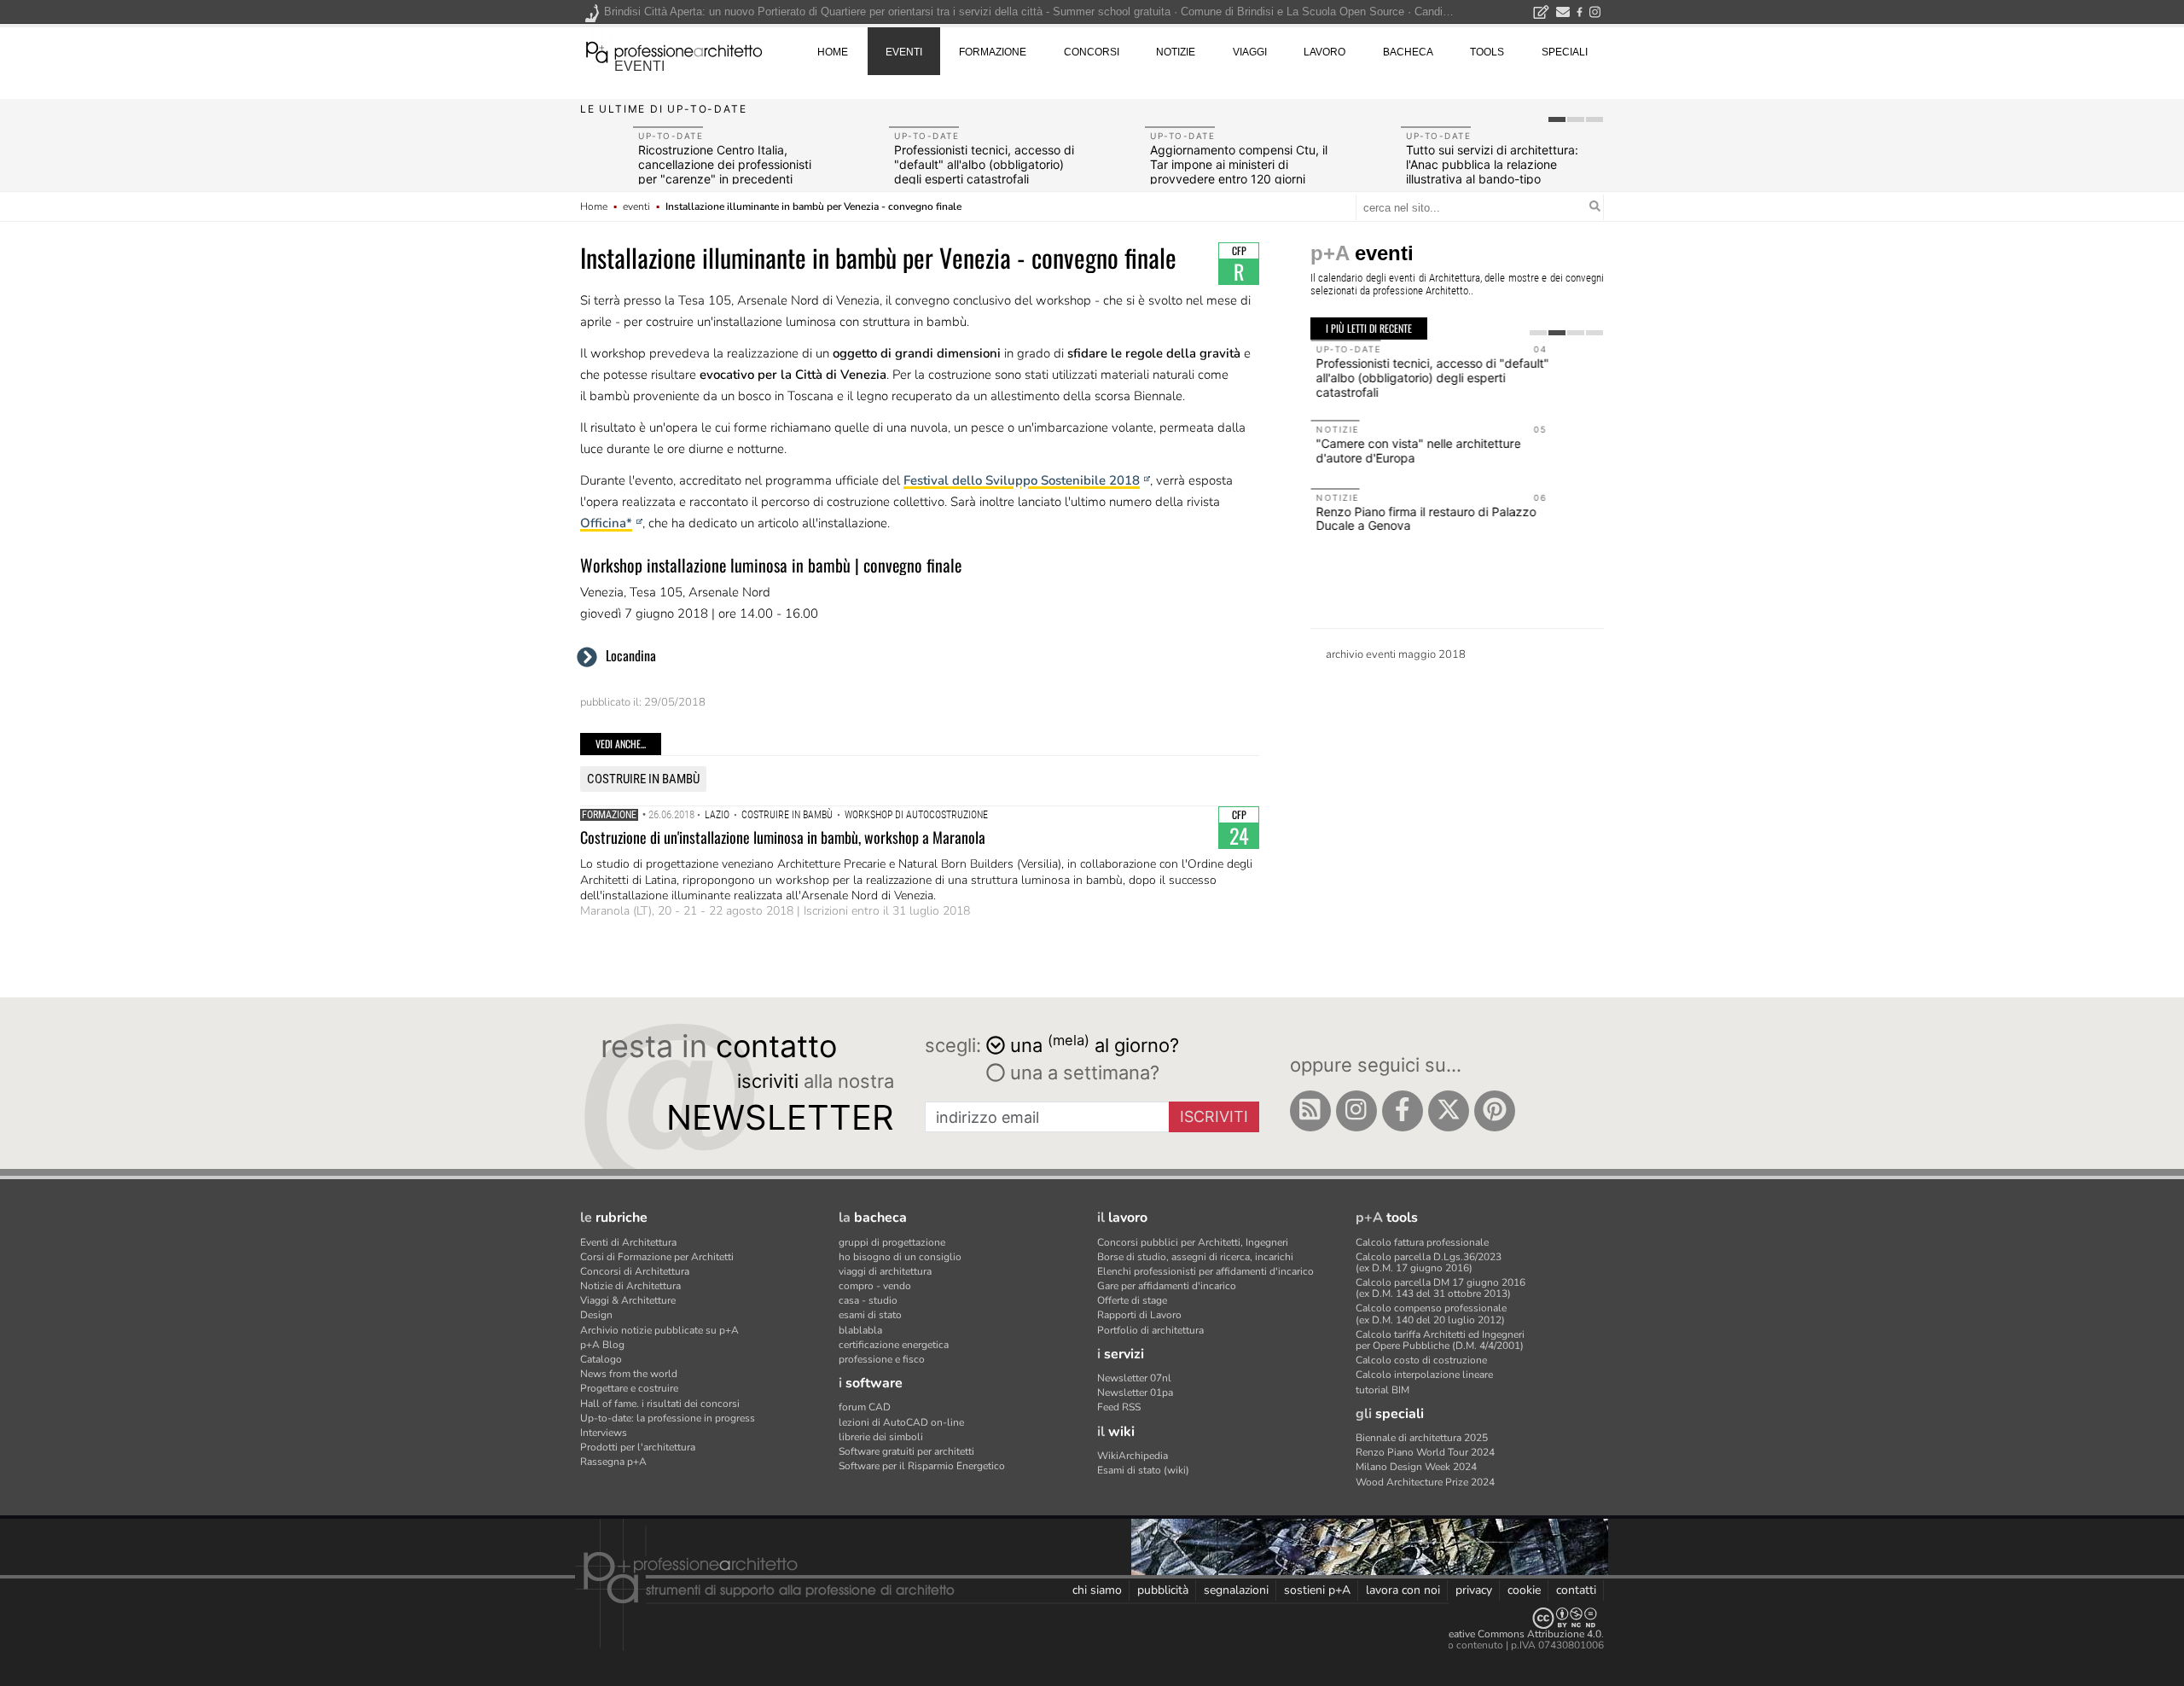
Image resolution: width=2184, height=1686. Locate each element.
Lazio (717, 815)
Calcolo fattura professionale (1422, 1242)
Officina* (606, 523)
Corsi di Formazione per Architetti (657, 1257)
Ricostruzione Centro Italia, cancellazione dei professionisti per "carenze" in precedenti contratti (725, 171)
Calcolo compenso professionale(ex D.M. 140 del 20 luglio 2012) (1431, 1314)
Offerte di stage (1132, 1300)
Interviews (604, 1433)
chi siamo (1097, 1590)
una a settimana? (1082, 1073)
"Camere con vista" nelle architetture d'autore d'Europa (1418, 451)
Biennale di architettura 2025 (1422, 1438)
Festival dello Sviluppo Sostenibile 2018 (1022, 480)
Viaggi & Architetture (628, 1300)
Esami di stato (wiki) (1143, 1470)
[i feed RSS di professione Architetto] (1310, 1111)
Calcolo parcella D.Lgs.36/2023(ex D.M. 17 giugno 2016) (1429, 1262)
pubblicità (1163, 1590)
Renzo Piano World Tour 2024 (1425, 1452)
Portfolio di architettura (1150, 1330)
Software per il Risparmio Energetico (922, 1466)
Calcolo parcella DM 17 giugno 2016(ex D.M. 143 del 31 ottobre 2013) (1441, 1288)
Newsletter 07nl (1134, 1378)
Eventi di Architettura (628, 1242)
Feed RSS (1119, 1407)
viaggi (1250, 52)
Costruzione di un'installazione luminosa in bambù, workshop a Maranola (783, 837)
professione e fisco (882, 1359)
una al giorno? (1095, 1044)
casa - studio (868, 1300)
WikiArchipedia (1133, 1456)
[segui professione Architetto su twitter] (1449, 1111)
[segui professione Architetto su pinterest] (1495, 1111)
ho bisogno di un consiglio (900, 1257)
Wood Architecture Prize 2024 (1425, 1482)
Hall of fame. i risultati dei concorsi (660, 1404)
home (833, 52)
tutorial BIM (1382, 1390)
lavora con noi (1403, 1590)
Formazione (609, 815)
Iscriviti (1214, 1116)
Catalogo (601, 1359)
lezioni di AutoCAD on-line (901, 1422)
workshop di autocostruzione (916, 815)
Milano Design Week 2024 (1416, 1467)
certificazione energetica (894, 1345)
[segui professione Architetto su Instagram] (1356, 1111)
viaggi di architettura (885, 1271)
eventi (639, 66)
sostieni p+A (1317, 1590)
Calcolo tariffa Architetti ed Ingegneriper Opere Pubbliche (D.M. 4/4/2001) (1440, 1340)
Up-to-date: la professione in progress (668, 1418)
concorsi (1092, 52)
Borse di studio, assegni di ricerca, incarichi (1195, 1257)
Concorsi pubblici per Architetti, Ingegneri (1193, 1242)
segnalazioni (1236, 1590)
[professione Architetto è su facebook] (1403, 1111)
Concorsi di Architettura (635, 1271)
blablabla (860, 1330)
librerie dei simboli (881, 1437)
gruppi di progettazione (892, 1242)
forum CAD (865, 1407)
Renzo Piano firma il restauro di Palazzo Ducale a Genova (1426, 519)
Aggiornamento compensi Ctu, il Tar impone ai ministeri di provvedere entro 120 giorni (1239, 164)
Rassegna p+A (613, 1462)
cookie (1524, 1590)
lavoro (1324, 52)
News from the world (629, 1374)
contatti (1576, 1590)
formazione (993, 52)
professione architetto (674, 50)
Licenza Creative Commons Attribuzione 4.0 (1501, 1634)
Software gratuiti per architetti (906, 1451)
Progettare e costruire (629, 1388)
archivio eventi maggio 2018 (1396, 654)
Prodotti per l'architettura (638, 1447)
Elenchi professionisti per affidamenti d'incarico (1205, 1271)
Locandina (631, 655)
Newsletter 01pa (1135, 1392)
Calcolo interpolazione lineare (1424, 1375)
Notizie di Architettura (630, 1286)
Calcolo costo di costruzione (1421, 1360)
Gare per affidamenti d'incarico (1167, 1286)
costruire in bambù (643, 779)
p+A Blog (602, 1345)
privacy (1474, 1590)
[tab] (1557, 119)
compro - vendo (875, 1286)
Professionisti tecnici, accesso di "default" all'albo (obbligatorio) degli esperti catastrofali (984, 164)
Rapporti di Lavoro (1139, 1315)
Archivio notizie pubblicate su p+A (659, 1330)
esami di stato (870, 1315)
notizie (1176, 52)
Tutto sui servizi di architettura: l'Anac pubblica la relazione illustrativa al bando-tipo (1492, 164)
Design (596, 1315)
